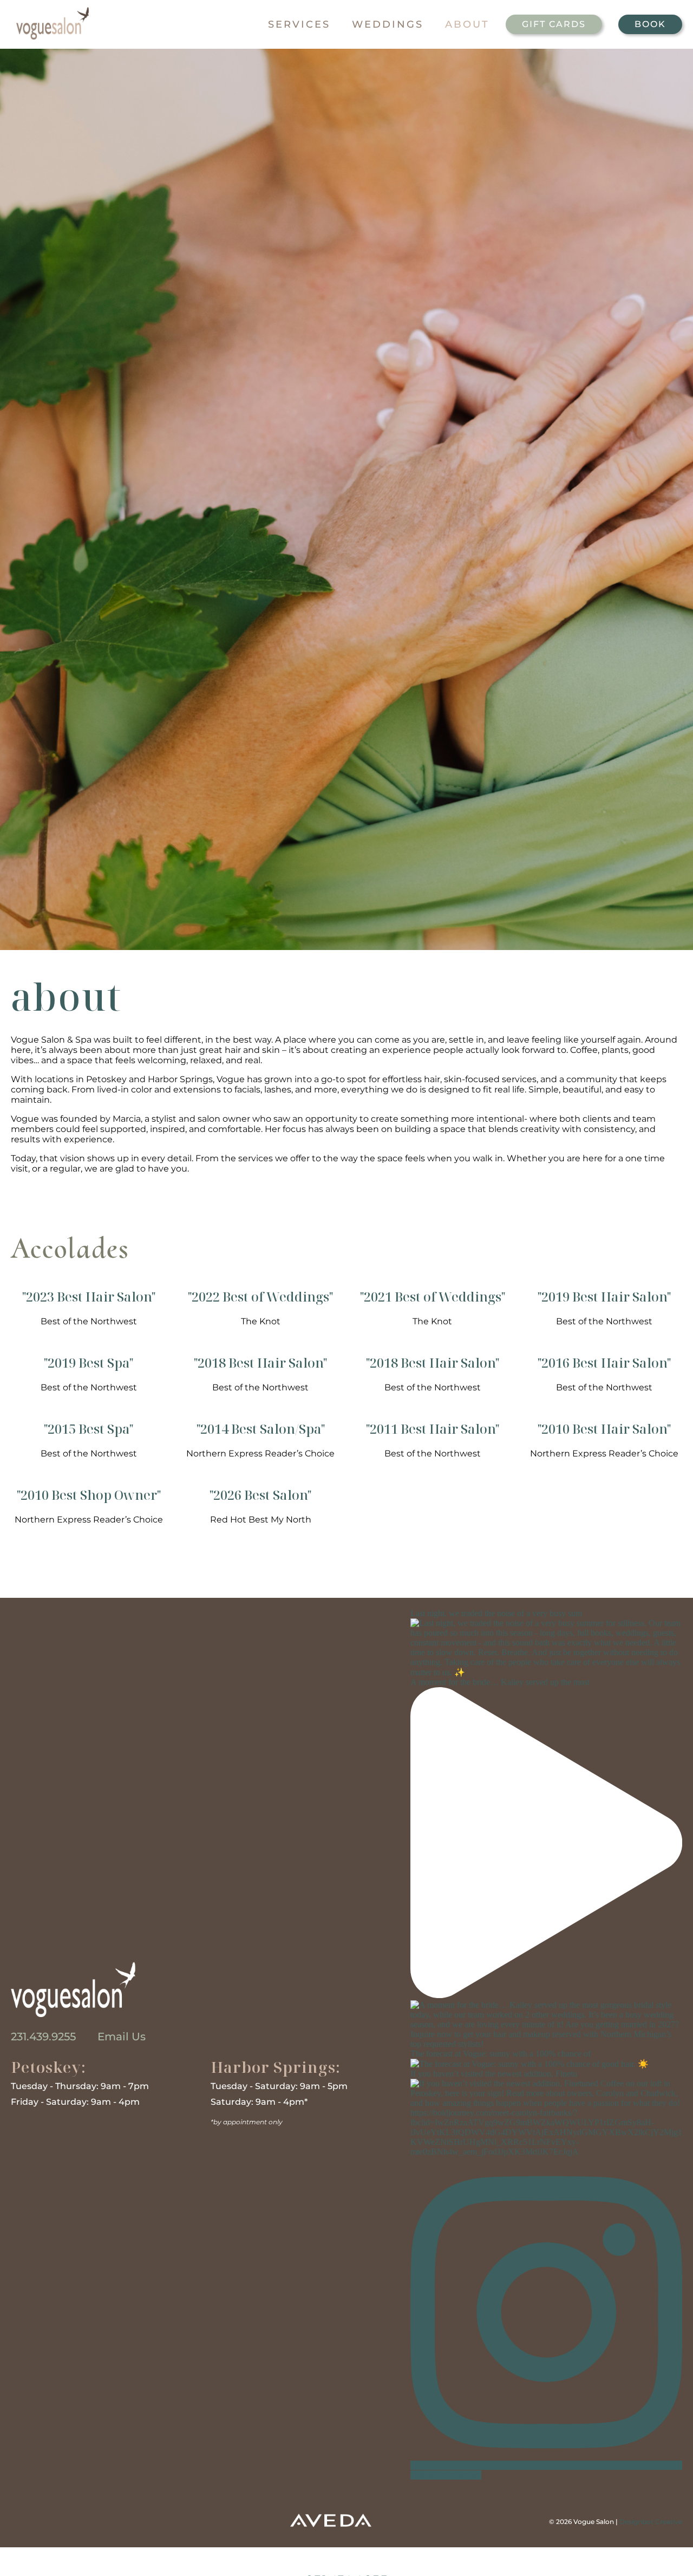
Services (299, 24)
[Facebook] (24, 2521)
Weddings (388, 24)
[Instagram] (62, 2521)
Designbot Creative (651, 2522)
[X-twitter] (99, 2521)
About (467, 24)
